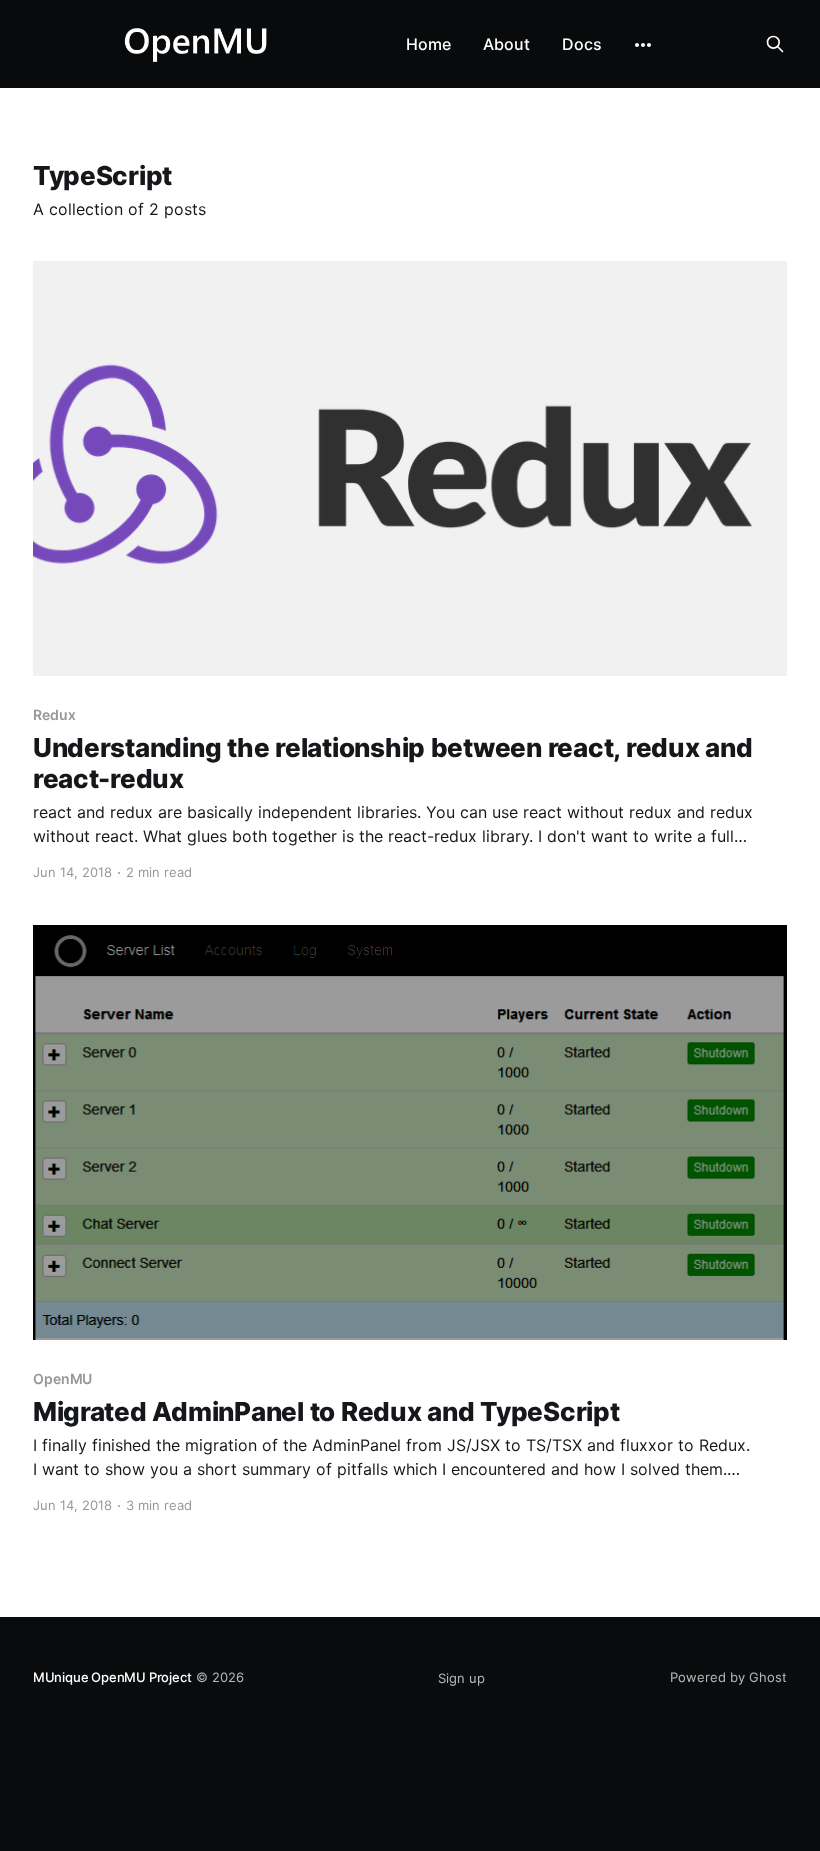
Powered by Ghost (728, 1677)
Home (428, 44)
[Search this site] (775, 44)
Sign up (461, 1678)
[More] (643, 45)
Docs (582, 44)
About (506, 44)
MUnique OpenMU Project (112, 1677)
